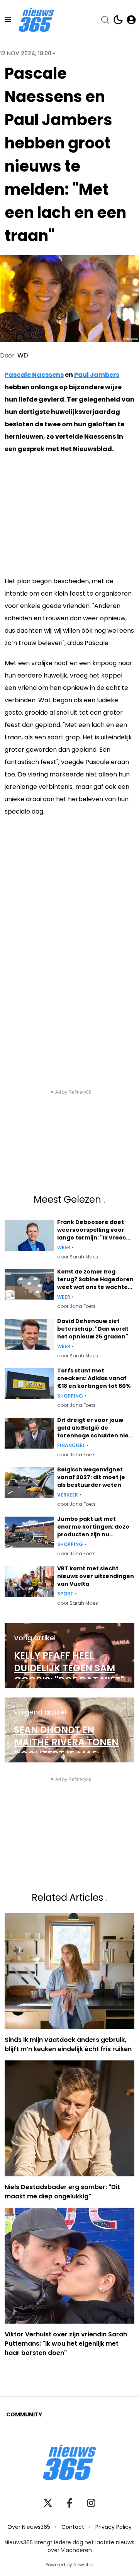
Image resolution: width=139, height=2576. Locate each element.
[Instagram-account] (91, 2503)
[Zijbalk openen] (8, 20)
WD (23, 356)
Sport (65, 1594)
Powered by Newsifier (70, 2565)
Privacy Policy (114, 2527)
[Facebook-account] (69, 2503)
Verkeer (68, 1495)
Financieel (71, 1445)
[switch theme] (118, 20)
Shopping (70, 1396)
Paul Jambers (97, 375)
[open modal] (131, 20)
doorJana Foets (76, 1306)
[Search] (105, 20)
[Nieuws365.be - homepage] (36, 20)
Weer (64, 1248)
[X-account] (48, 2503)
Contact (73, 2527)
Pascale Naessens (34, 375)
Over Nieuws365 (29, 2527)
